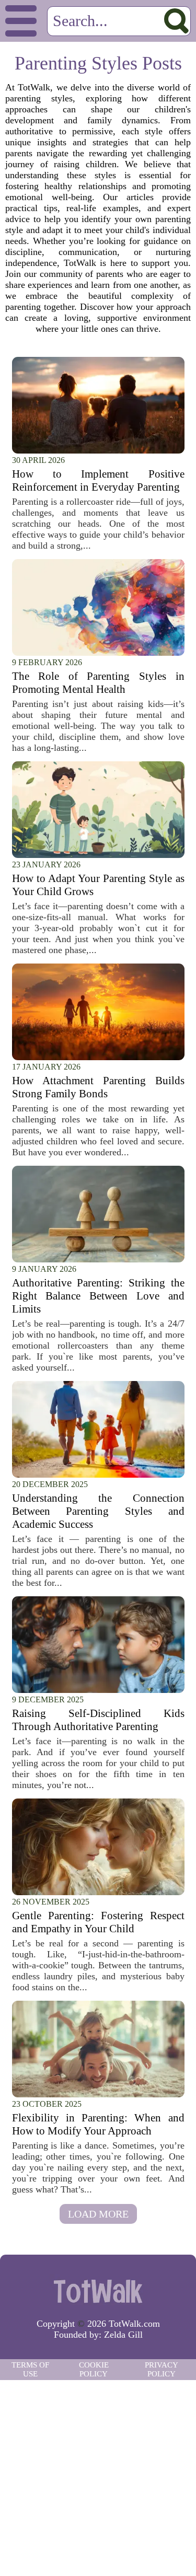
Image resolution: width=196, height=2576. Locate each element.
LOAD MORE (98, 2214)
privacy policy (162, 2369)
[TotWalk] (98, 2291)
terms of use (30, 2369)
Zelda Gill (123, 2335)
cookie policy (94, 2369)
